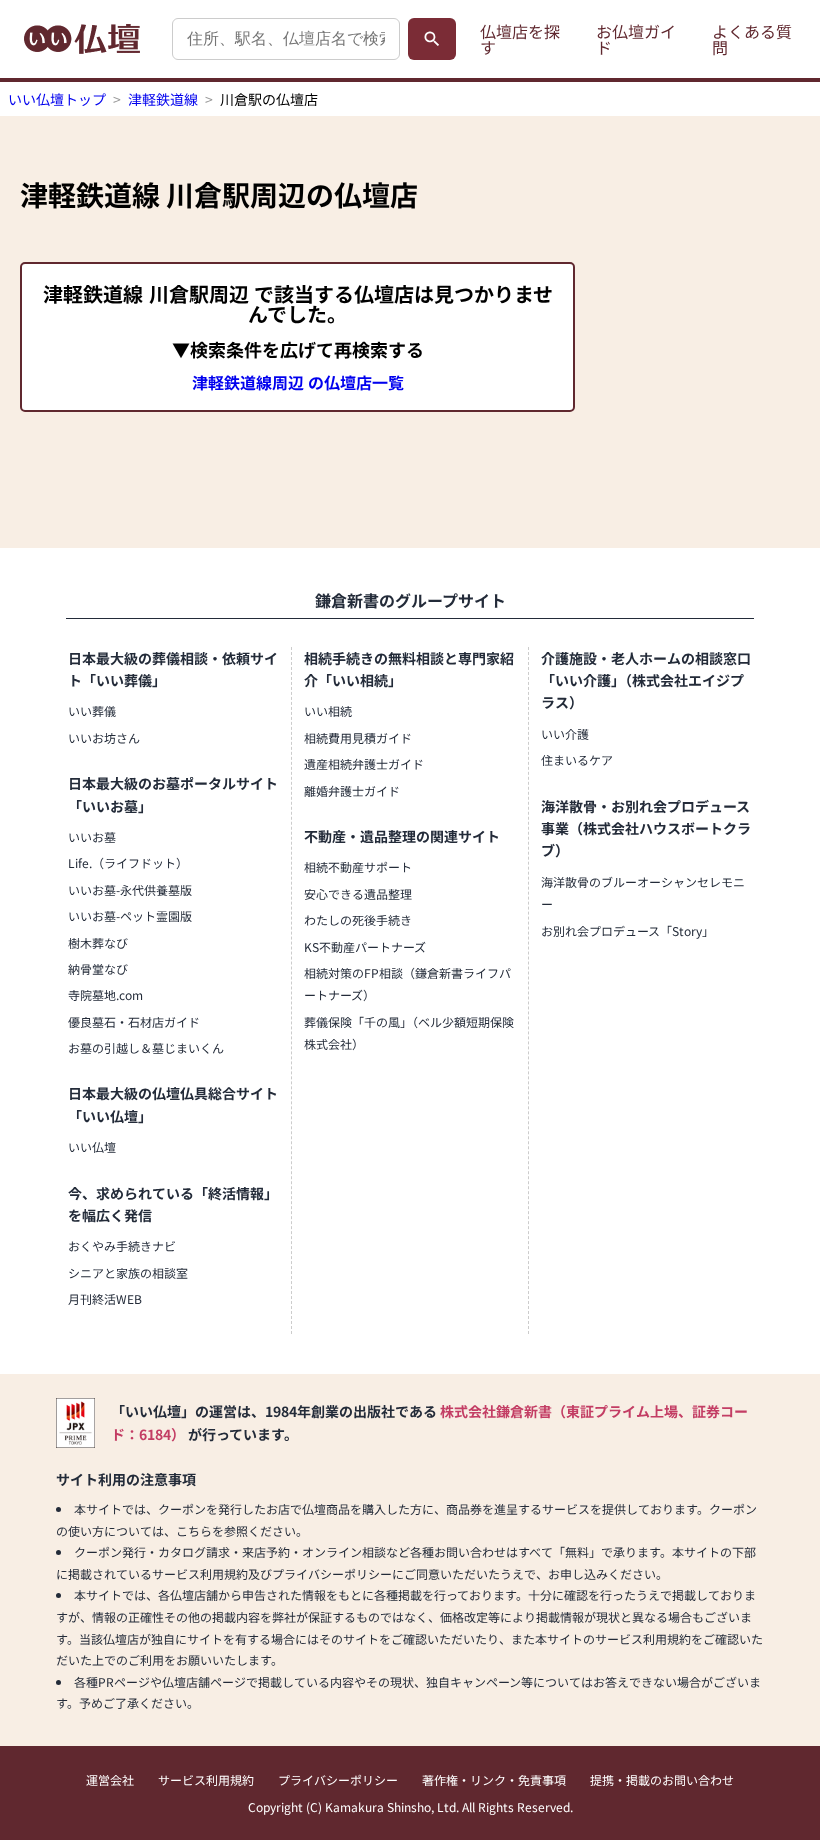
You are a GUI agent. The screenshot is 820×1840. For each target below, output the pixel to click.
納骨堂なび (98, 968)
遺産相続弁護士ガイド (364, 763)
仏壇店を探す (520, 39)
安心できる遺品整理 (358, 893)
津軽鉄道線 (163, 99)
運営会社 (110, 1779)
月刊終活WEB (105, 1298)
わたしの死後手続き (358, 919)
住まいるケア (577, 759)
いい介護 (565, 733)
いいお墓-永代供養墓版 (130, 889)
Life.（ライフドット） (128, 862)
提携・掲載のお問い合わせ (662, 1779)
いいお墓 (92, 836)
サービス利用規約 (206, 1779)
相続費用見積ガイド (358, 737)
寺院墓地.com (105, 994)
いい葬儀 (92, 710)
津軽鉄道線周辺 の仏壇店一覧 (298, 382)
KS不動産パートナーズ (365, 946)
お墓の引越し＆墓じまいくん (146, 1047)
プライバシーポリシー (338, 1779)
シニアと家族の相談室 (128, 1272)
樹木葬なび (98, 942)
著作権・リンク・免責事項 (494, 1779)
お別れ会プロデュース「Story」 (627, 930)
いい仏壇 (92, 1146)
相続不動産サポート (358, 866)
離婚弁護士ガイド (352, 790)
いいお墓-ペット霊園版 (130, 915)
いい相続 (328, 710)
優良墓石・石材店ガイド (134, 1021)
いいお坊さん (104, 737)
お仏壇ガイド (636, 39)
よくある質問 (752, 39)
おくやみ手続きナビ (122, 1245)
